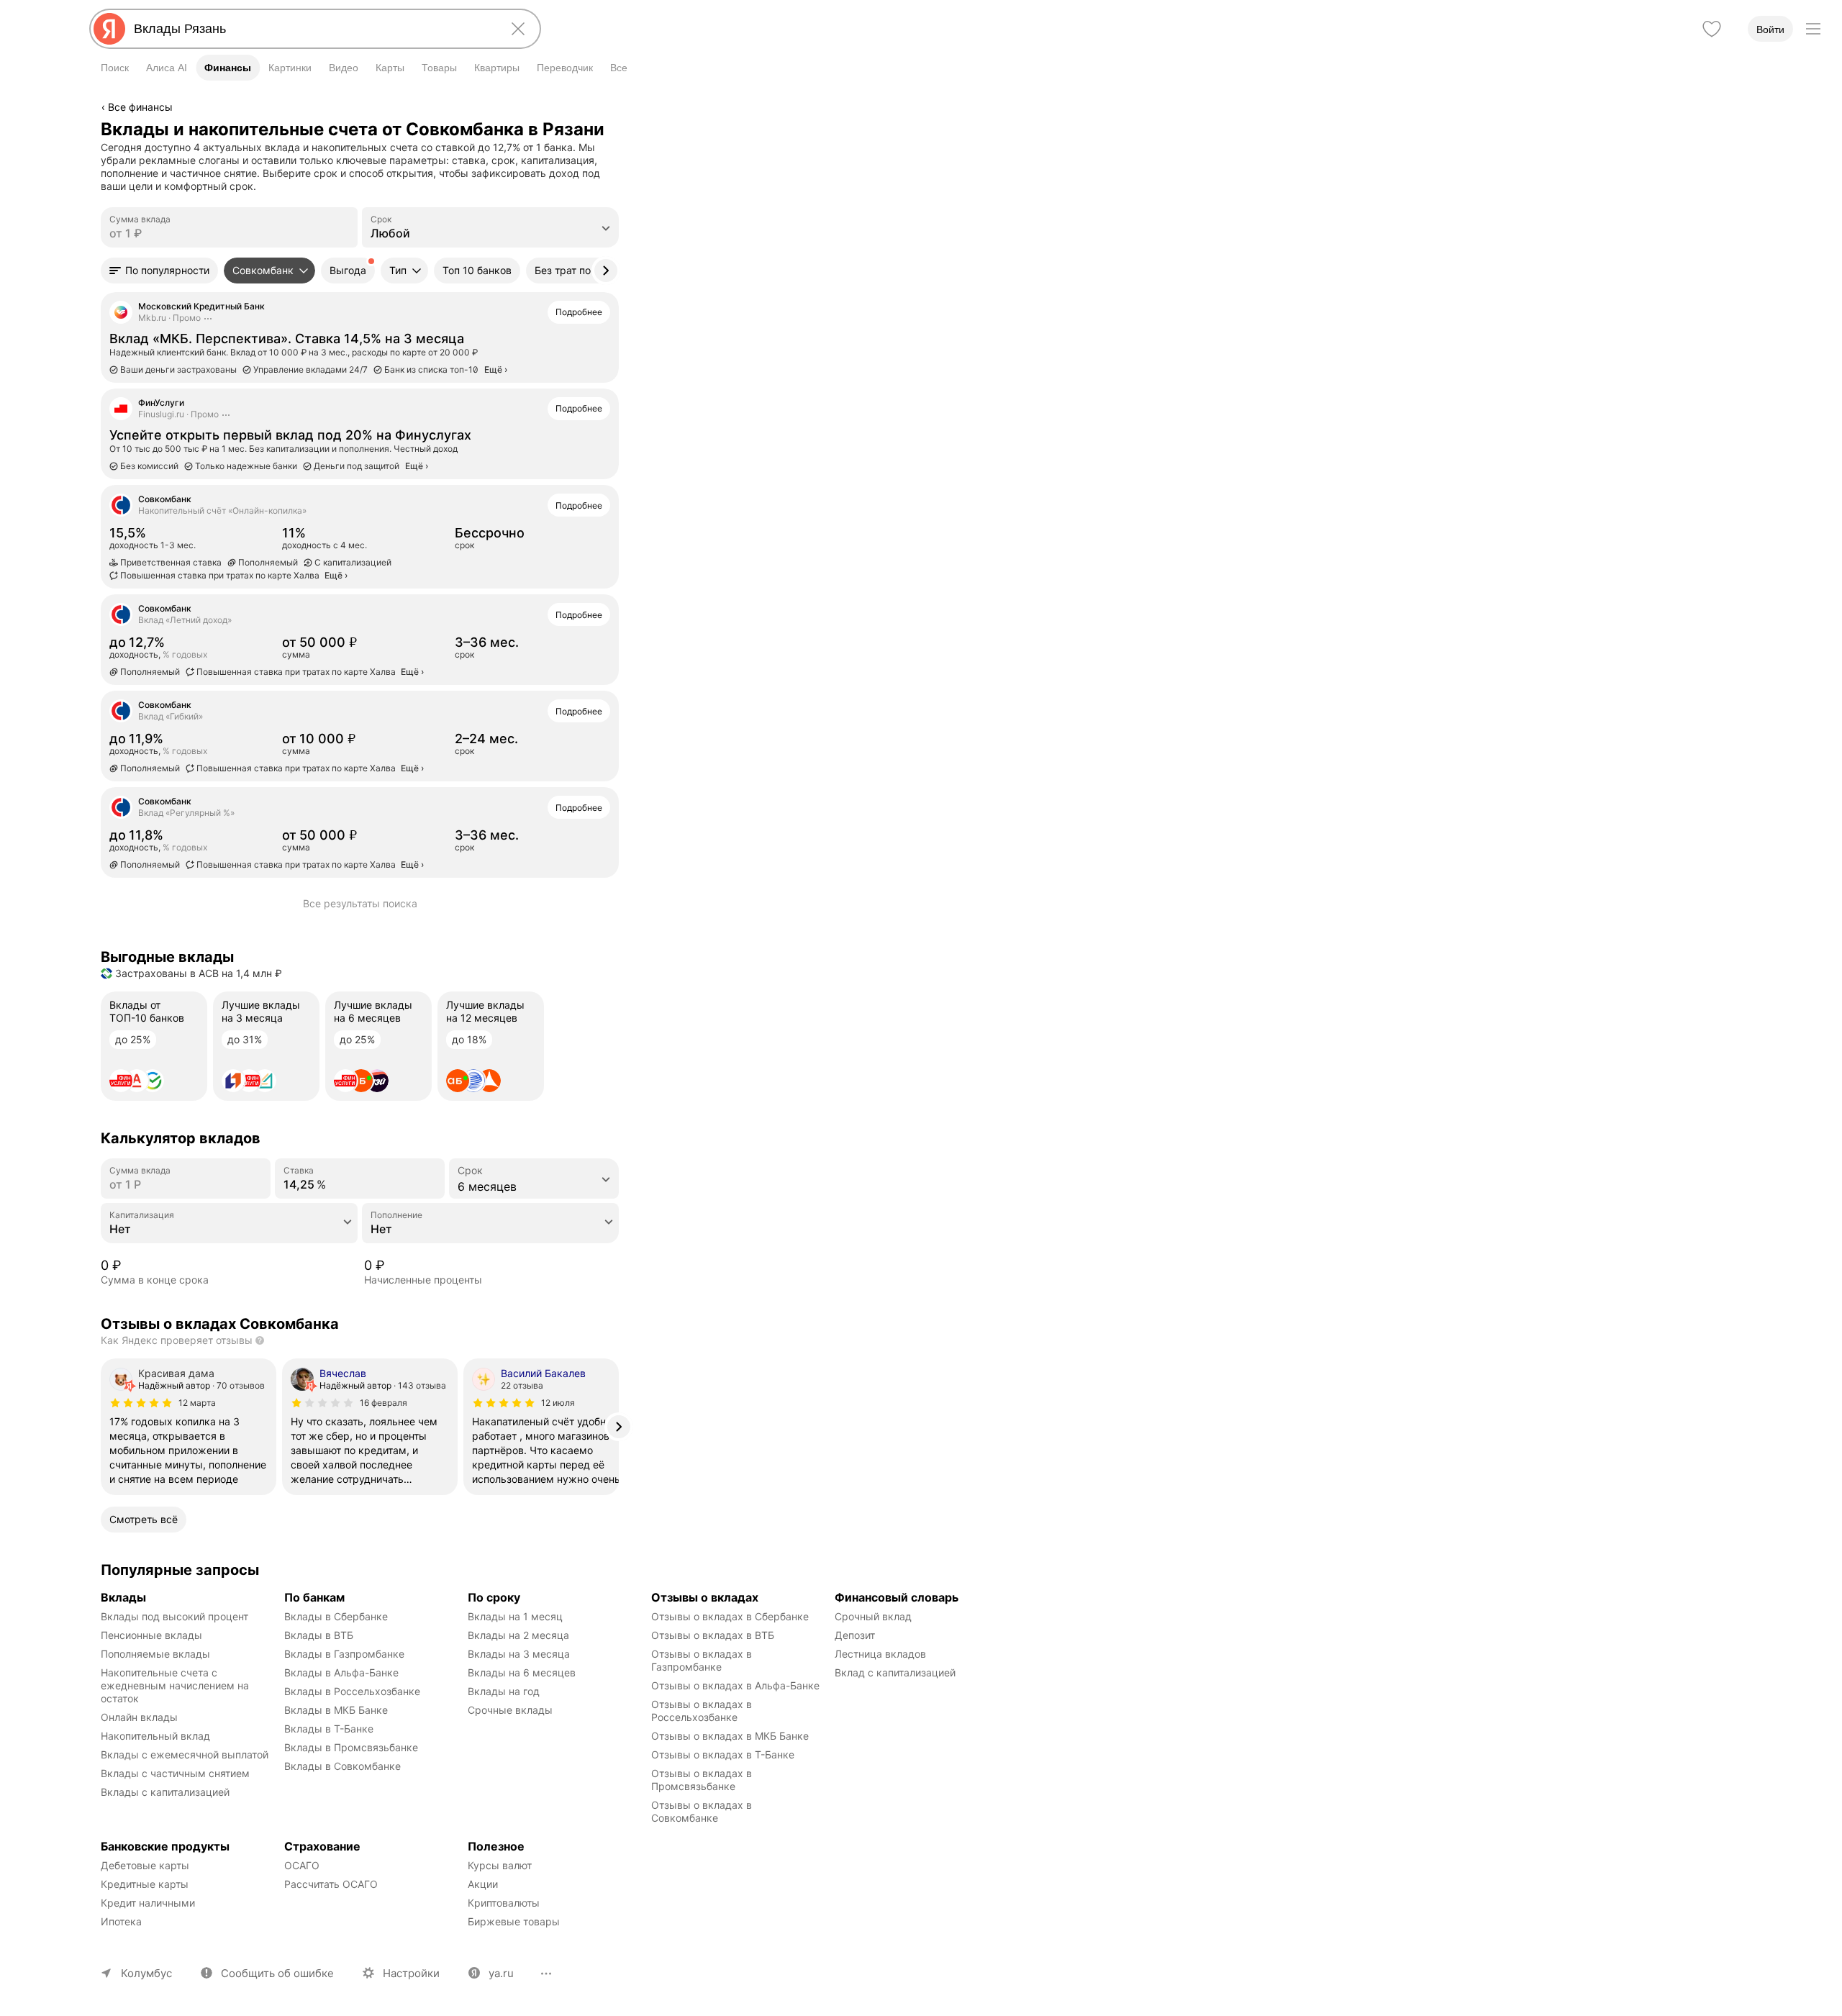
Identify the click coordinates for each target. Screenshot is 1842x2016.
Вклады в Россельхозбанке (352, 1691)
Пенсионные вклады (151, 1635)
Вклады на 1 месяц (515, 1616)
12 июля (558, 1403)
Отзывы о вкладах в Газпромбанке (703, 1660)
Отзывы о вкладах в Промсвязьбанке (703, 1780)
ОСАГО (302, 1865)
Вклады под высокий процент (174, 1616)
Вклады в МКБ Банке (336, 1710)
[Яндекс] (109, 29)
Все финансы (140, 107)
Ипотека (121, 1921)
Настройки (411, 1973)
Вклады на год (504, 1691)
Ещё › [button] (336, 575)
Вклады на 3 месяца (519, 1654)
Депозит (855, 1635)
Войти (1770, 29)
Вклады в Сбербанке (336, 1616)
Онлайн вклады (139, 1717)
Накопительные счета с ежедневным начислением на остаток (176, 1685)
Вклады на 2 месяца (518, 1635)
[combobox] (312, 29)
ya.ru (501, 1973)
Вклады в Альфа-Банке (341, 1672)
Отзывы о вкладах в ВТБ (713, 1635)
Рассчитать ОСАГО (331, 1884)
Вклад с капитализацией (895, 1672)
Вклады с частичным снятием (175, 1773)
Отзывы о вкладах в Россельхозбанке (703, 1711)
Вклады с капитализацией (165, 1792)
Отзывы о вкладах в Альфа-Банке (735, 1685)
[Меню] (1813, 29)
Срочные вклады (510, 1710)
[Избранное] (1712, 29)
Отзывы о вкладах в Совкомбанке (703, 1811)
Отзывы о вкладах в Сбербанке (730, 1616)
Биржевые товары (514, 1921)
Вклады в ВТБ (319, 1635)
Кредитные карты (145, 1884)
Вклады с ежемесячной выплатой (185, 1754)
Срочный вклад (873, 1616)
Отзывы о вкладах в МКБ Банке (730, 1736)
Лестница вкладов (880, 1654)
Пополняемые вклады (155, 1654)
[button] (159, 271)
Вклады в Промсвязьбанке (351, 1747)
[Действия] (617, 129)
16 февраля (384, 1403)
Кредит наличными (148, 1903)
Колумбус (146, 1973)
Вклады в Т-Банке (329, 1729)
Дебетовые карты (145, 1865)
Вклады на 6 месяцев (522, 1672)
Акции (483, 1884)
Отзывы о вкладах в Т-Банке (723, 1754)
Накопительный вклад (155, 1736)
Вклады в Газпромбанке (344, 1654)
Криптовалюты (504, 1903)
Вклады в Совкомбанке (342, 1766)
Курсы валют (500, 1865)
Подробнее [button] (579, 312)
